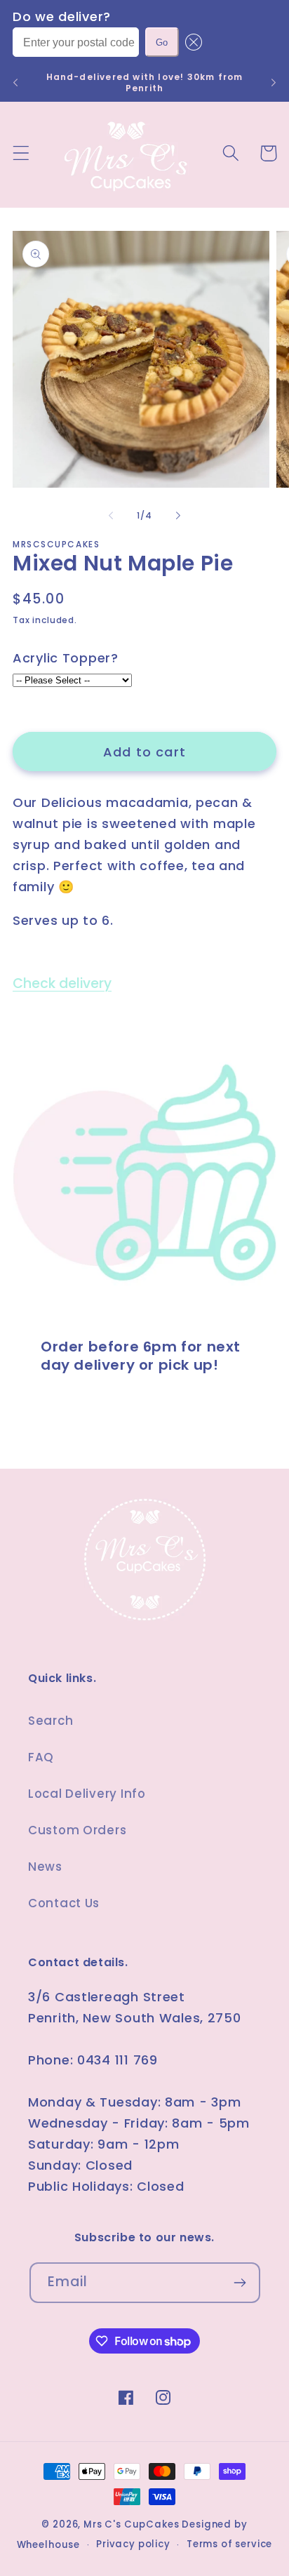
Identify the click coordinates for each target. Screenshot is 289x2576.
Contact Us (64, 1903)
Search (51, 1721)
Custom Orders (77, 1830)
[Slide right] (178, 516)
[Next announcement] (274, 83)
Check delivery (62, 983)
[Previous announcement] (15, 83)
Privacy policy (133, 2544)
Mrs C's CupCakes (131, 2524)
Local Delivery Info (87, 1794)
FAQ (41, 1757)
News (45, 1867)
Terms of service (229, 2544)
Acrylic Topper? (66, 658)
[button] (190, 42)
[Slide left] (111, 516)
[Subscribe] (240, 2283)
